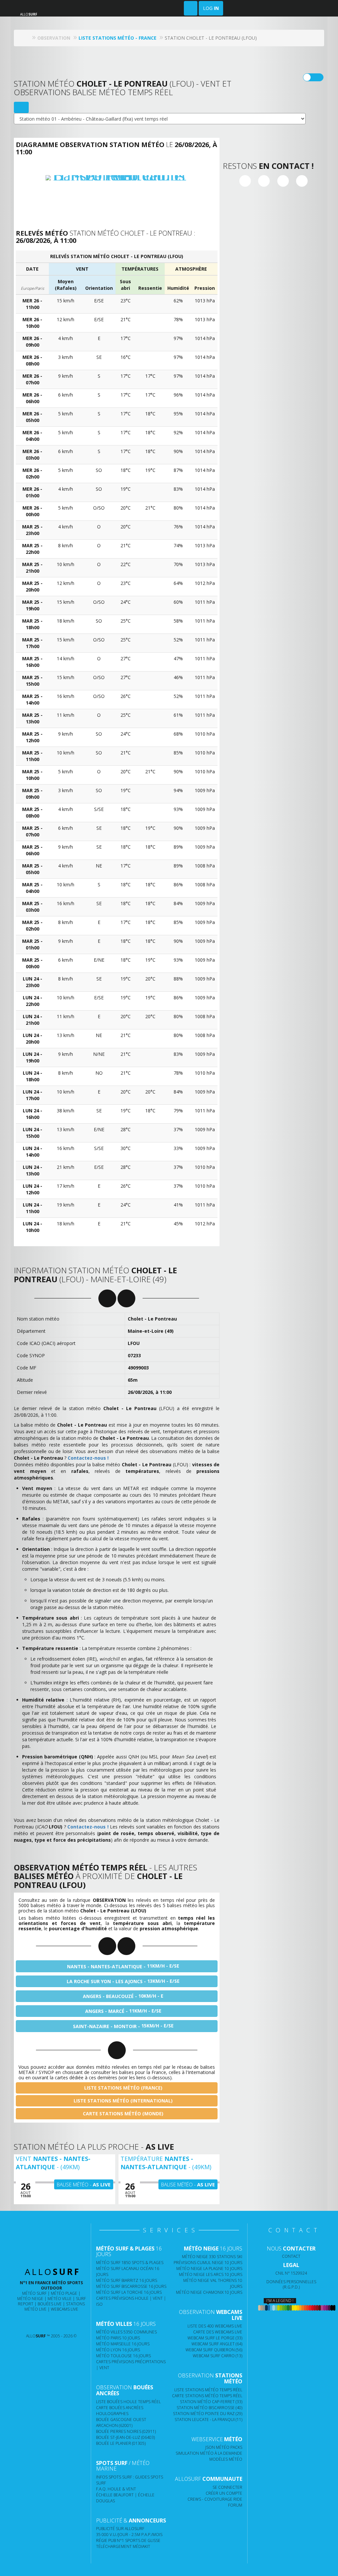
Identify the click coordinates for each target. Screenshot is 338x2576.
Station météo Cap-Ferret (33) (211, 2402)
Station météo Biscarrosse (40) (209, 2408)
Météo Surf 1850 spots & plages (130, 2263)
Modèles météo (226, 2459)
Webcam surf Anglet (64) (217, 2344)
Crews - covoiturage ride (215, 2499)
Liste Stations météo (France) (123, 2088)
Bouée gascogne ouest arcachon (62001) (121, 2422)
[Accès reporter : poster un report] (191, 8)
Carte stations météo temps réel (207, 2396)
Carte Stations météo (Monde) (122, 2114)
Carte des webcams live (218, 2332)
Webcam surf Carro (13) (218, 2356)
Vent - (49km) (53, 2163)
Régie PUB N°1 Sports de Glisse (128, 2540)
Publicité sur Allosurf (120, 2529)
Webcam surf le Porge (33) (215, 2338)
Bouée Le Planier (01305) (121, 2443)
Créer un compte (224, 2493)
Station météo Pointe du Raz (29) (208, 2414)
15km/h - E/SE (123, 2026)
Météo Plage (64, 2293)
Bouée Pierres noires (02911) (126, 2431)
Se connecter (227, 2487)
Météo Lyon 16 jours (118, 2350)
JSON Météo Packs (224, 2447)
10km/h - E (123, 1996)
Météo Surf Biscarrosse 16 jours (131, 2286)
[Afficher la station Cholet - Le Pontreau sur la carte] (21, 107)
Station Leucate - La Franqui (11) (208, 2420)
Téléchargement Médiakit (123, 2546)
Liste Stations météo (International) (122, 2101)
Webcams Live (65, 2309)
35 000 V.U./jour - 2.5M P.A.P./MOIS (129, 2535)
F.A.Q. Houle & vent (116, 2489)
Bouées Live (50, 2304)
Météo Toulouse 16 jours (123, 2356)
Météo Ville (60, 2299)
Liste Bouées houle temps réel (128, 2402)
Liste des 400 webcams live (215, 2326)
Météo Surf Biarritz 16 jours (127, 2280)
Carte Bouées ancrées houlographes (120, 2411)
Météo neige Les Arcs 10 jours (211, 2274)
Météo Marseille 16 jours (123, 2344)
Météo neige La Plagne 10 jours (209, 2268)
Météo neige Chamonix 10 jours (209, 2292)
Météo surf (34, 2293)
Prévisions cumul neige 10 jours (208, 2263)
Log (211, 8)
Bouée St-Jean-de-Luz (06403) (125, 2437)
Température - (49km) (166, 2163)
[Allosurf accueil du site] (27, 38)
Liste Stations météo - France (118, 38)
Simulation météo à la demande (209, 2453)
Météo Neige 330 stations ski (212, 2257)
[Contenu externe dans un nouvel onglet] (245, 181)
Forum (235, 2505)
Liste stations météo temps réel (208, 2390)
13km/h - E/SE (123, 1981)
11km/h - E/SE (123, 1966)
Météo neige (30, 2299)
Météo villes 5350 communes (126, 2332)
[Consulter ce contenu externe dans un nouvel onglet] (30, 2323)
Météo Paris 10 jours (118, 2338)
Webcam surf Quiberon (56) (214, 2350)
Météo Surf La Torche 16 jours (129, 2292)
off (317, 77)
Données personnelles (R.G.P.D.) (291, 2284)
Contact (291, 2256)
